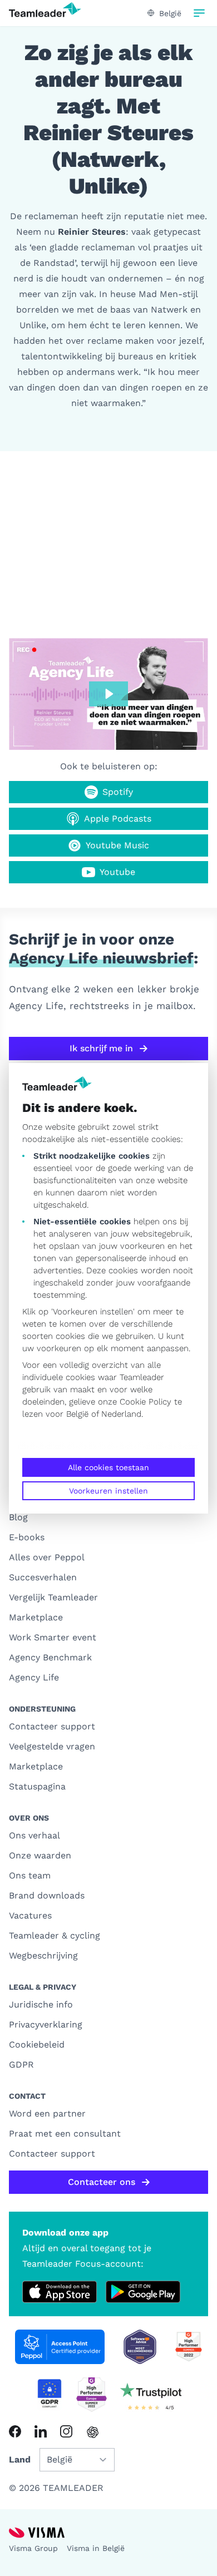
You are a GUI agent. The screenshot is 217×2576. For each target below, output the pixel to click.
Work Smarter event (53, 1637)
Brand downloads (47, 1895)
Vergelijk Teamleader (53, 1597)
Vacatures (30, 1915)
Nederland (121, 1414)
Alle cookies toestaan (108, 1467)
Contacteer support (52, 1726)
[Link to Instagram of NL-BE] (66, 2431)
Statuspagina (37, 1786)
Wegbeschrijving (43, 1956)
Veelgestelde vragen (52, 1746)
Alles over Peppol (47, 1557)
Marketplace (36, 1617)
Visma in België (96, 2548)
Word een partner (47, 2113)
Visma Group (33, 2548)
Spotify (118, 792)
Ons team (30, 1875)
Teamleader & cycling (55, 1935)
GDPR (21, 2065)
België (77, 1414)
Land (20, 2459)
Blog (18, 1517)
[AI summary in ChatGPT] (93, 2432)
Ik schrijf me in (101, 1048)
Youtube (117, 872)
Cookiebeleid (37, 2045)
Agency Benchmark (50, 1657)
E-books (27, 1537)
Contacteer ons (102, 2182)
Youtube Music (117, 845)
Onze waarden (40, 1855)
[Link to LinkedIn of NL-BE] (41, 2431)
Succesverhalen (43, 1577)
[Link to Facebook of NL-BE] (15, 2431)
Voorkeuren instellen (108, 1491)
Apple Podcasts (118, 819)
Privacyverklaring (46, 2024)
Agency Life (34, 1677)
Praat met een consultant (65, 2134)
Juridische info (41, 2004)
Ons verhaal (34, 1835)
